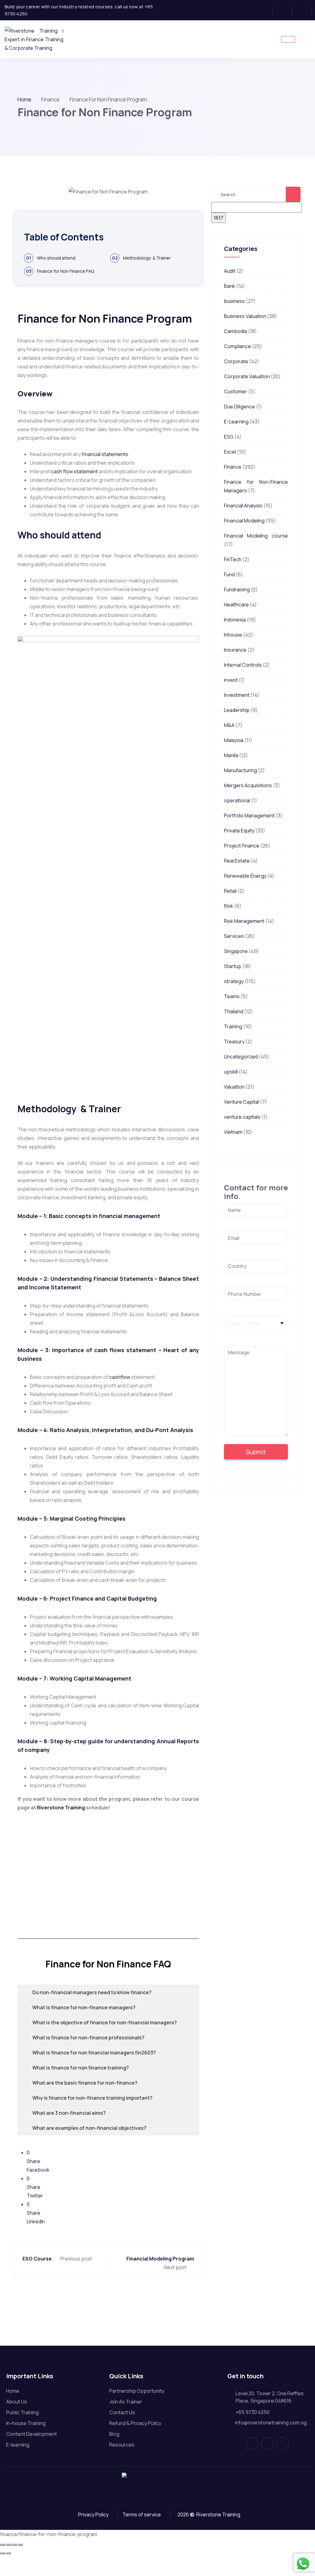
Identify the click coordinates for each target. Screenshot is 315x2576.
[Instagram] (284, 10)
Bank (229, 286)
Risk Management (244, 921)
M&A (229, 725)
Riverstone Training (61, 1808)
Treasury (234, 1042)
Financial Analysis (243, 506)
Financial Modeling (244, 521)
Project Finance (242, 846)
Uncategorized (241, 1057)
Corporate (236, 361)
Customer (235, 391)
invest (231, 680)
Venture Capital (241, 1102)
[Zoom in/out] (2, 2545)
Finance (233, 467)
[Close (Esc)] (20, 2545)
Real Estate (237, 861)
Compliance (237, 346)
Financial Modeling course (256, 536)
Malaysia (234, 740)
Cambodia (235, 331)
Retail (230, 891)
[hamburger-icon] (288, 39)
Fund (229, 574)
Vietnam (233, 1132)
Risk (229, 906)
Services (234, 936)
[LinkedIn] (304, 10)
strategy (234, 981)
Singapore (236, 951)
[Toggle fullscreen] (8, 2545)
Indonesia (235, 620)
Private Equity (239, 831)
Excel (230, 452)
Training (233, 1026)
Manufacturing (240, 770)
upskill (231, 1072)
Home (24, 99)
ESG (229, 437)
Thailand (233, 1011)
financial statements (105, 454)
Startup (233, 966)
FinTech (233, 559)
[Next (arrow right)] (8, 2553)
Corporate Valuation (247, 376)
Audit (230, 271)
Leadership (237, 710)
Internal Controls (243, 665)
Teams (232, 996)
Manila (231, 755)
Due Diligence (239, 407)
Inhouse (233, 635)
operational (237, 800)
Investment (237, 695)
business (234, 301)
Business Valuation (245, 316)
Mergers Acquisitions (248, 785)
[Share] (14, 2545)
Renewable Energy (245, 876)
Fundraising (237, 589)
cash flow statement (74, 471)
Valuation (234, 1087)
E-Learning (236, 422)
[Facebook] (265, 10)
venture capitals (242, 1117)
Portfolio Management (249, 816)
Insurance (235, 650)
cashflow (120, 1377)
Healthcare (236, 605)
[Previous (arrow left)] (2, 2553)
